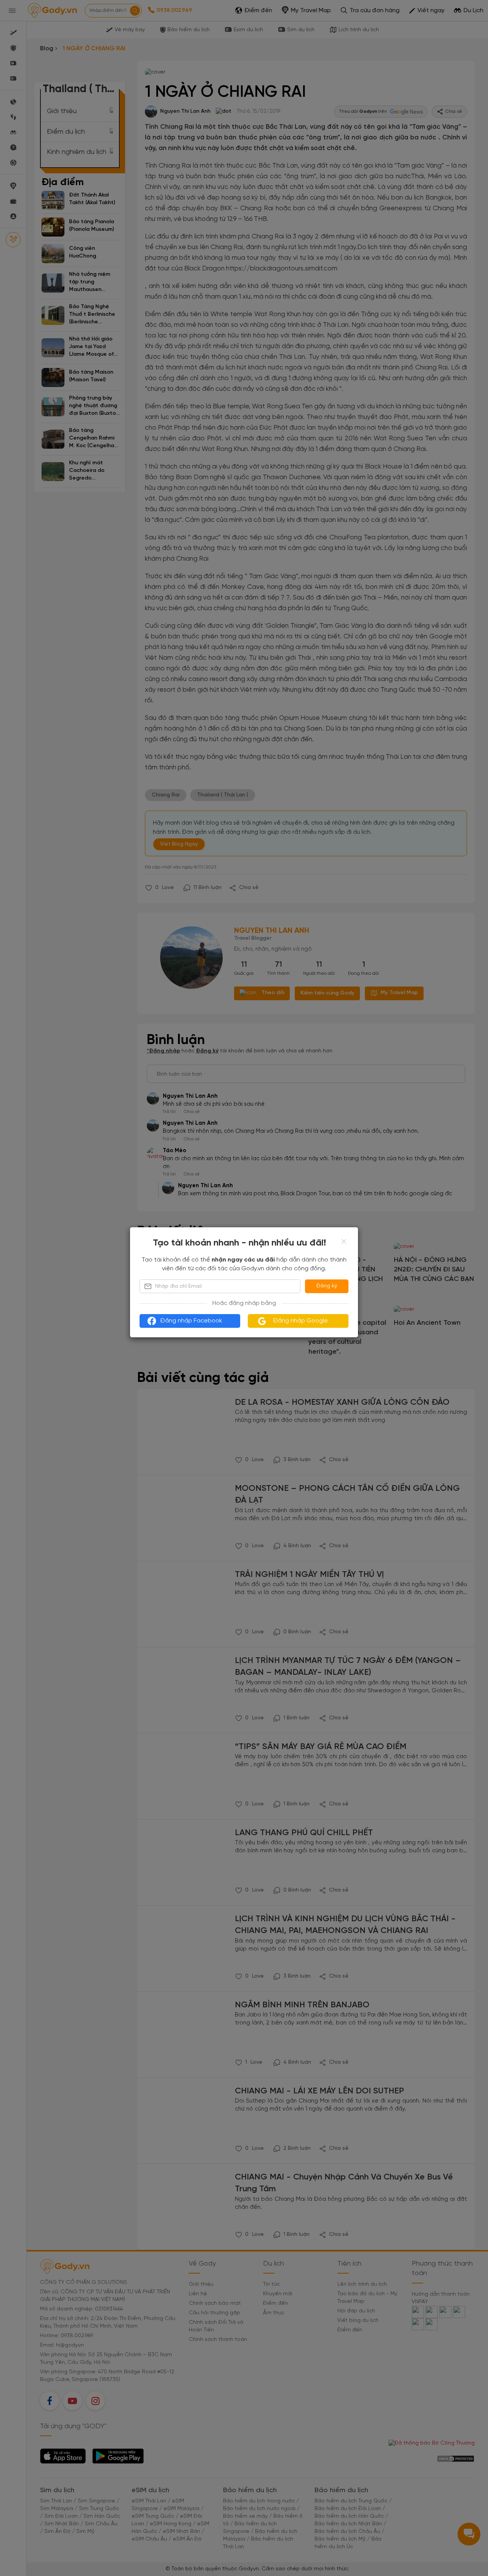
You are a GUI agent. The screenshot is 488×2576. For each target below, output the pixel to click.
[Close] (344, 1241)
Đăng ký (327, 1286)
